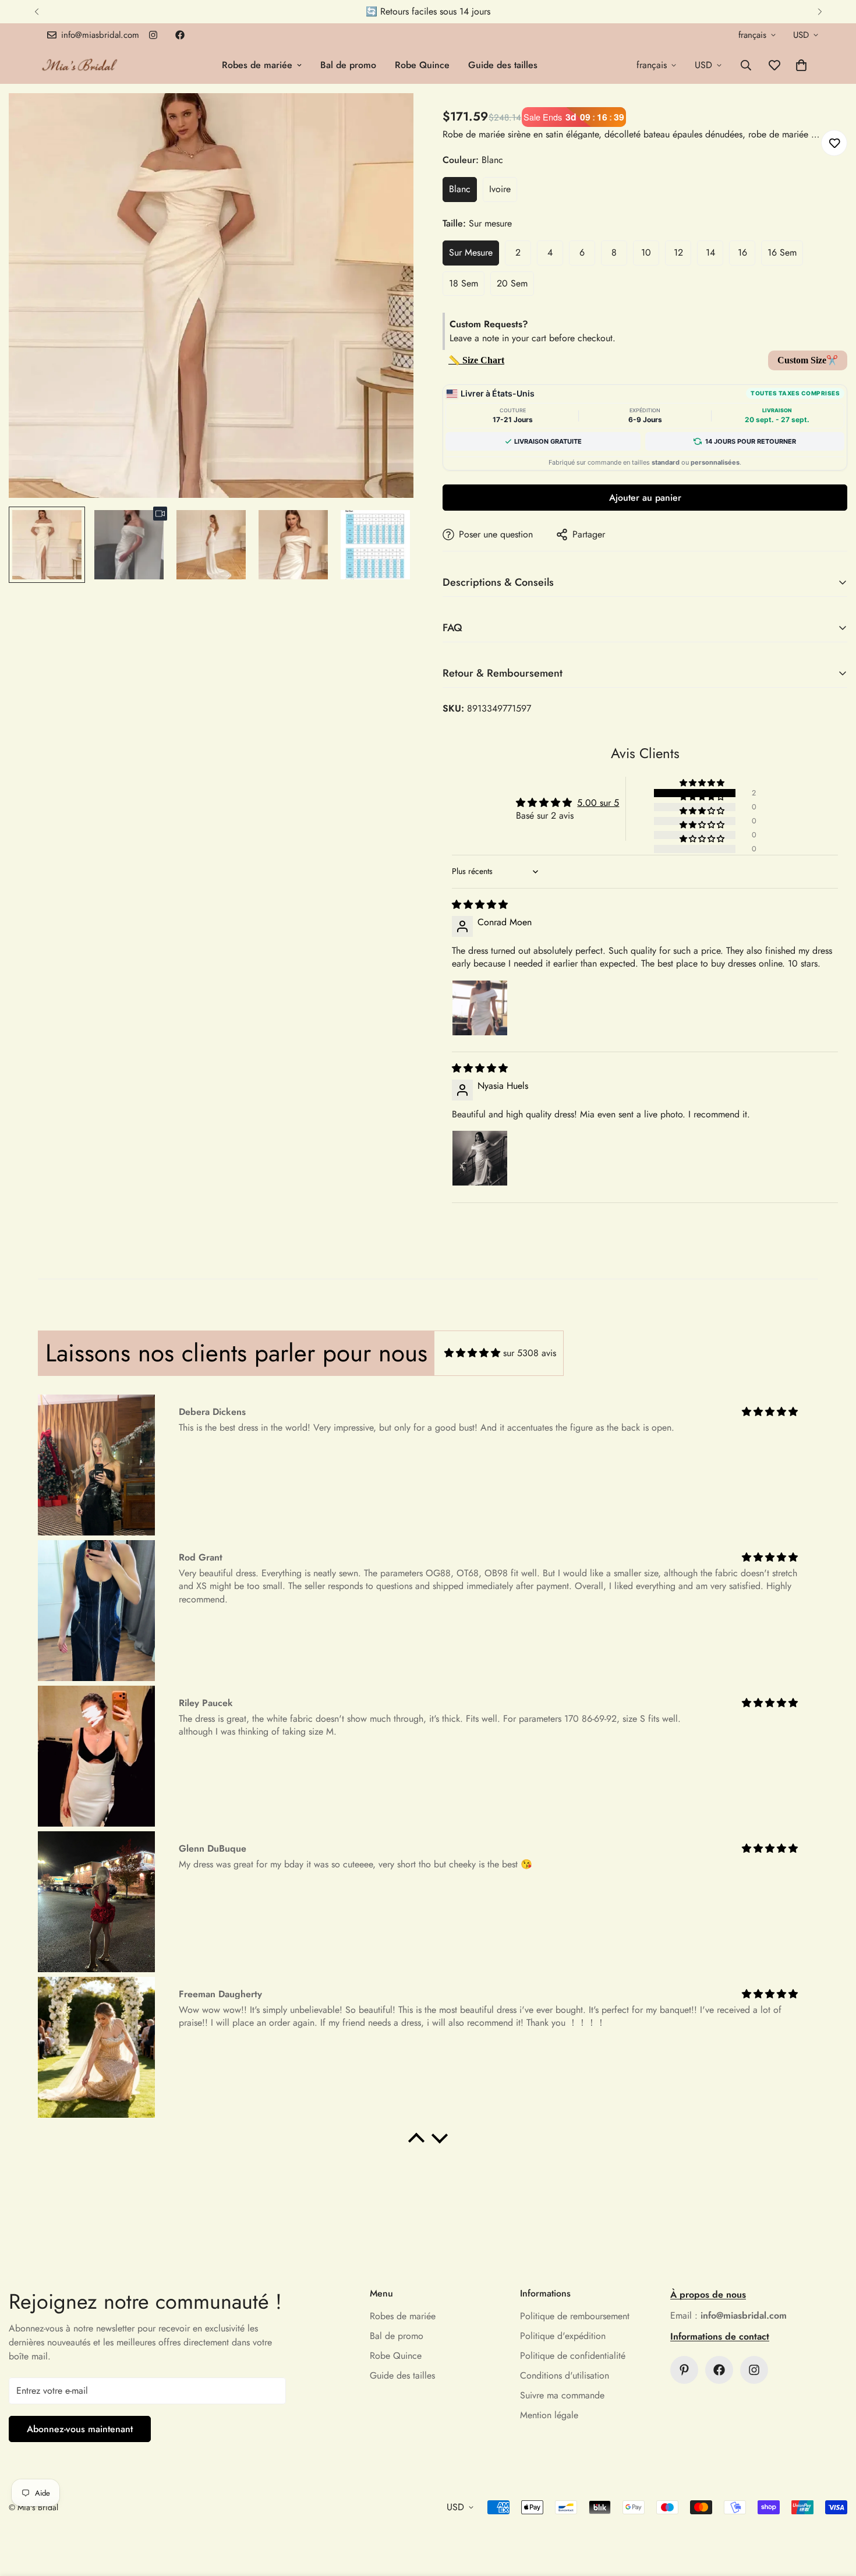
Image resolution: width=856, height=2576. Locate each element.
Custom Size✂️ (808, 360)
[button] (801, 65)
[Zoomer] (389, 118)
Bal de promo (348, 65)
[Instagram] (153, 35)
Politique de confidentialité (573, 2356)
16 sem (782, 252)
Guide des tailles (503, 65)
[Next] (820, 12)
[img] (480, 905)
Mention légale (549, 2415)
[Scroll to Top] (833, 2513)
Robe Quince (422, 65)
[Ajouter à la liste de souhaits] (834, 143)
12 (678, 252)
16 (742, 252)
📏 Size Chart (476, 360)
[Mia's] (80, 65)
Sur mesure (471, 252)
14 (710, 252)
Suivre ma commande (562, 2395)
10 (646, 252)
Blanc (460, 189)
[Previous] (36, 12)
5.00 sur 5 (598, 803)
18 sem (464, 283)
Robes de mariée (257, 65)
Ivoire (500, 189)
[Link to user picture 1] (480, 1008)
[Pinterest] (684, 2370)
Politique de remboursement (575, 2316)
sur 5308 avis (530, 1353)
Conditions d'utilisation (565, 2375)
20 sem (512, 283)
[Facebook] (180, 35)
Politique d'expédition (563, 2336)
